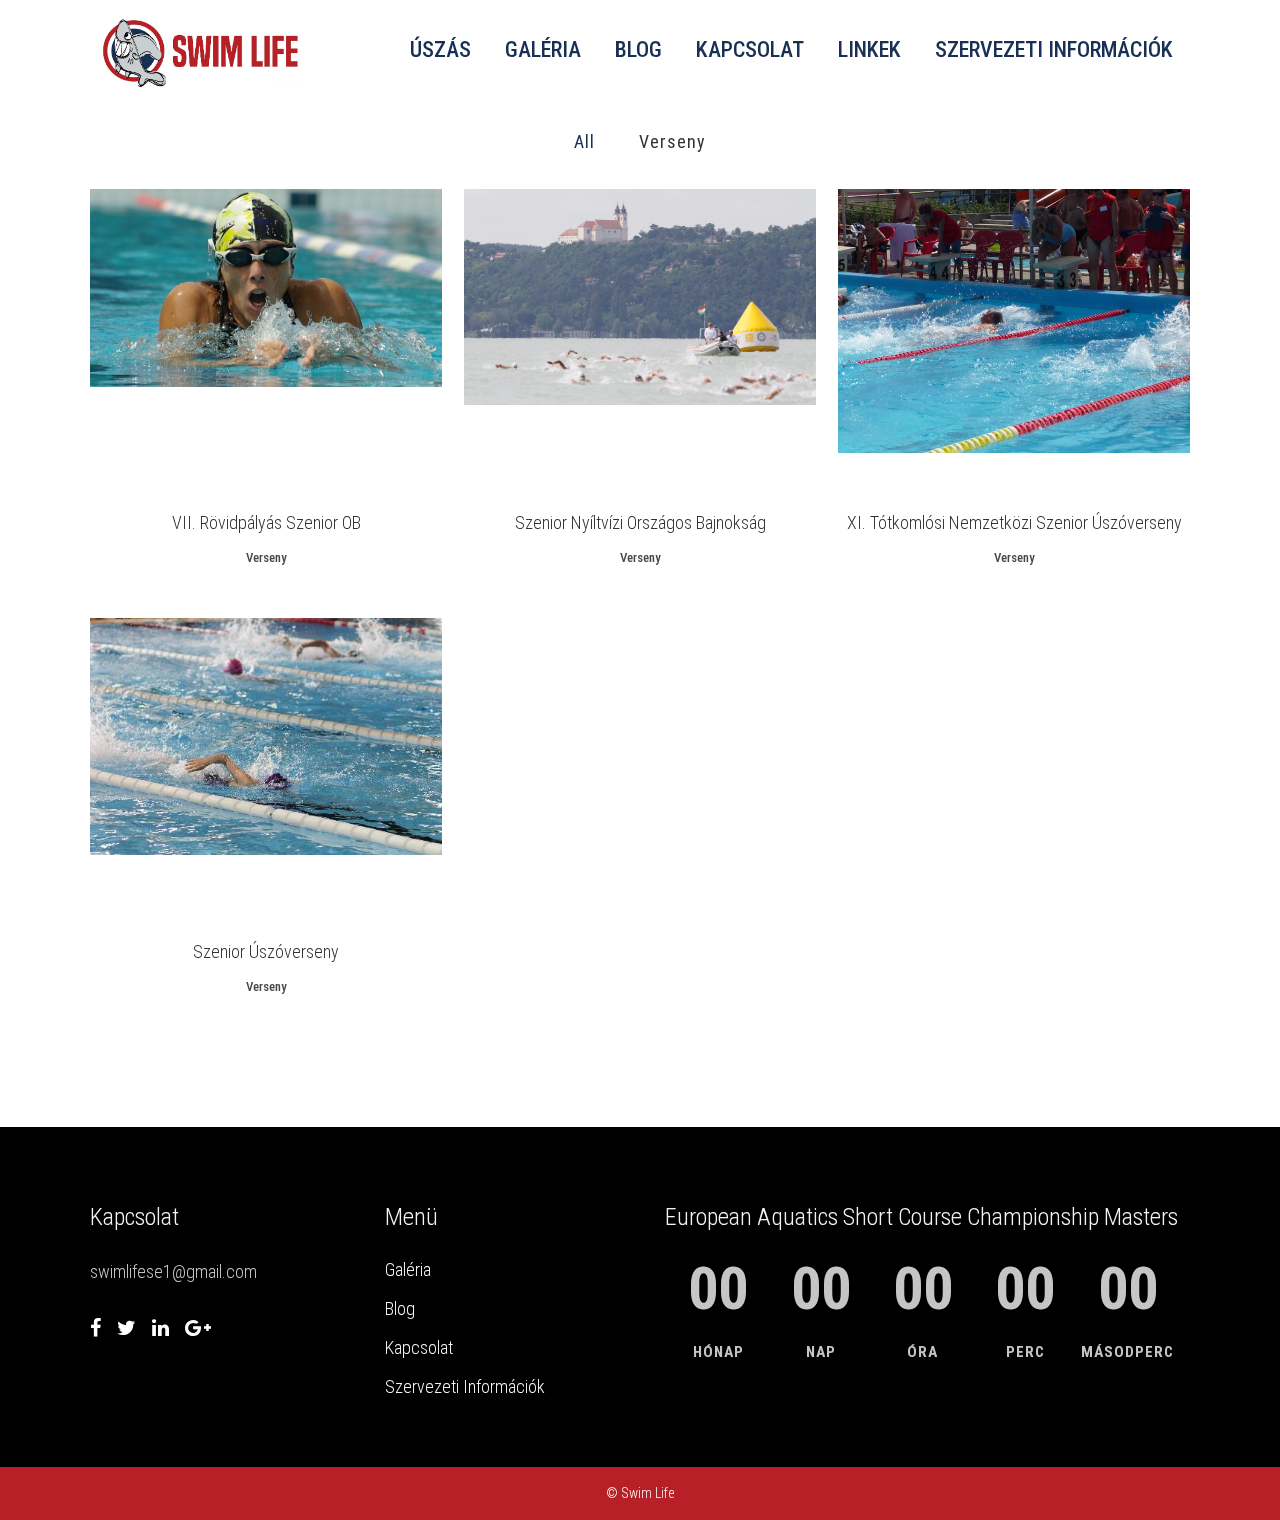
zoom (230, 336)
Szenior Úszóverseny (266, 951)
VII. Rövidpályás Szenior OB (266, 522)
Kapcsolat (419, 1347)
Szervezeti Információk (465, 1386)
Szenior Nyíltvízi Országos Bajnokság (640, 522)
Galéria (408, 1269)
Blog (400, 1308)
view (303, 336)
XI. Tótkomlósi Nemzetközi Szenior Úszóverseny (1014, 522)
